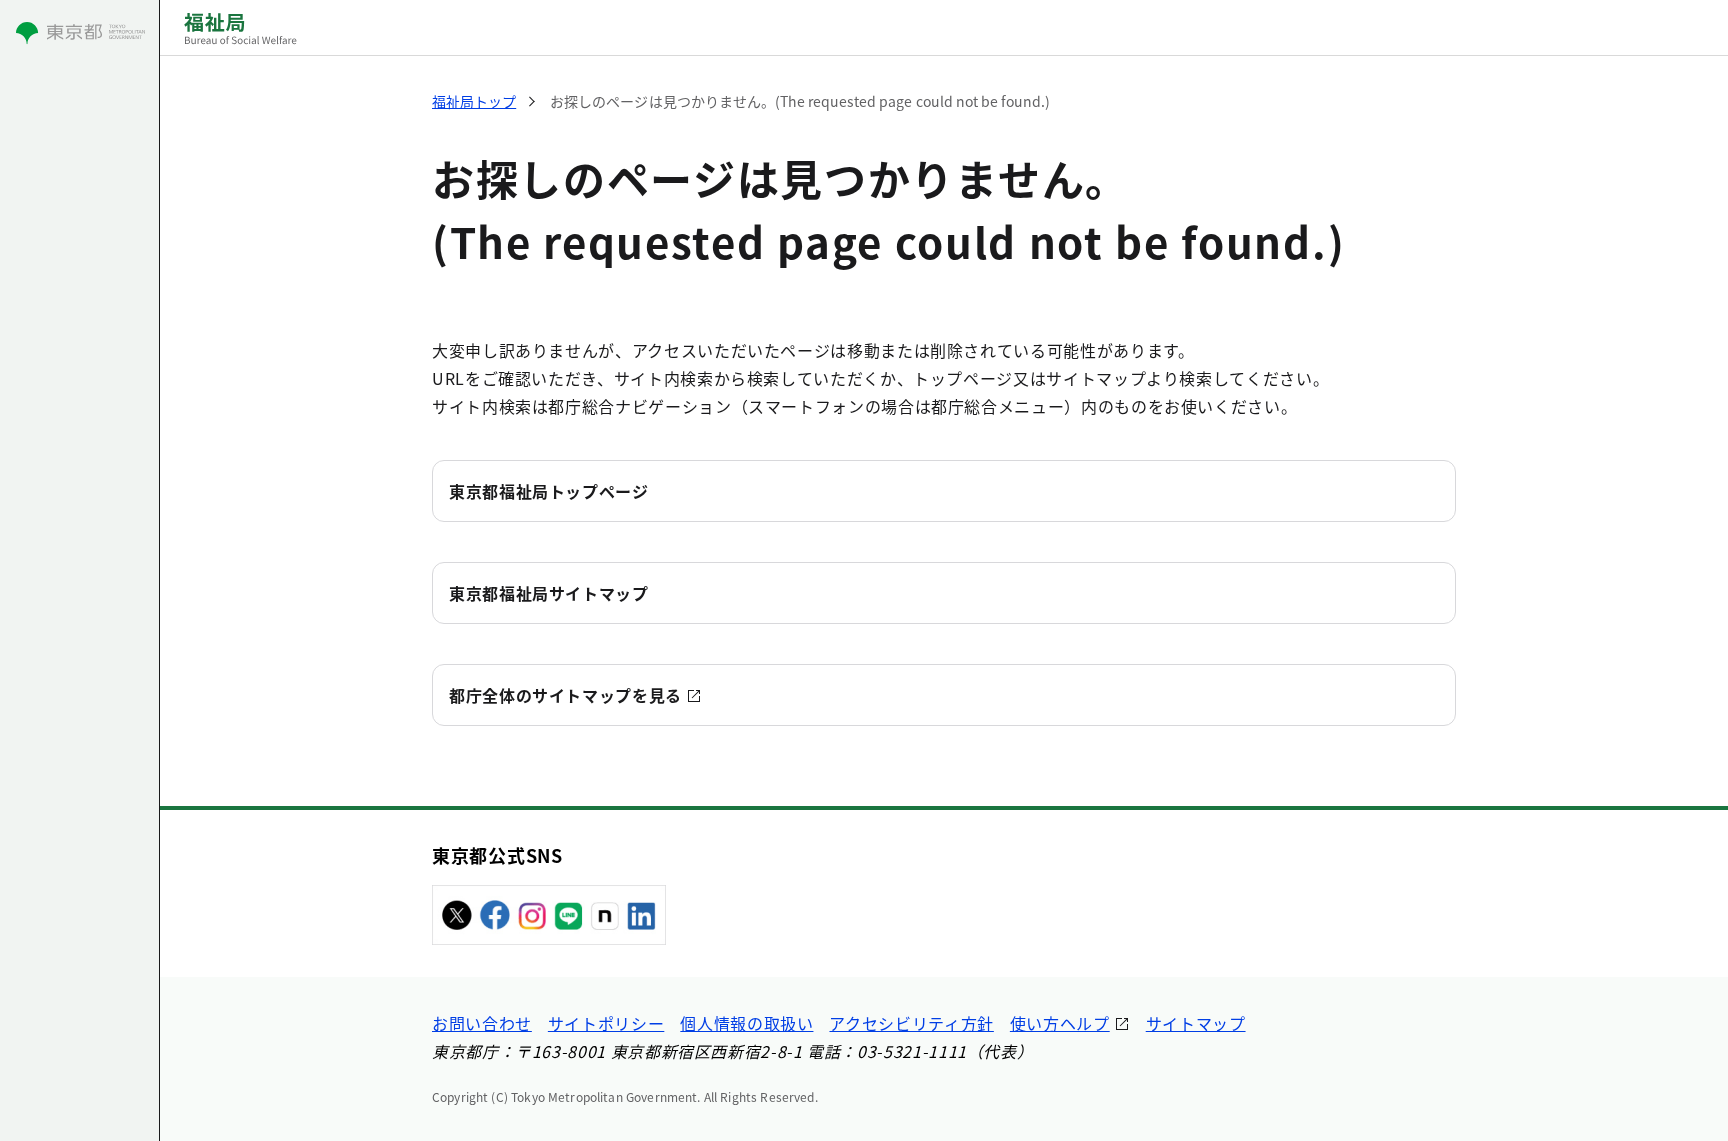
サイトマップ (1196, 1023)
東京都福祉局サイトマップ (549, 593)
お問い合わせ (482, 1023)
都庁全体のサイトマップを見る (565, 695)
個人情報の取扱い (746, 1023)
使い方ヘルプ (1060, 1023)
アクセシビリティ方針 (911, 1023)
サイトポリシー (606, 1023)
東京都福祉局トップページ (549, 491)
